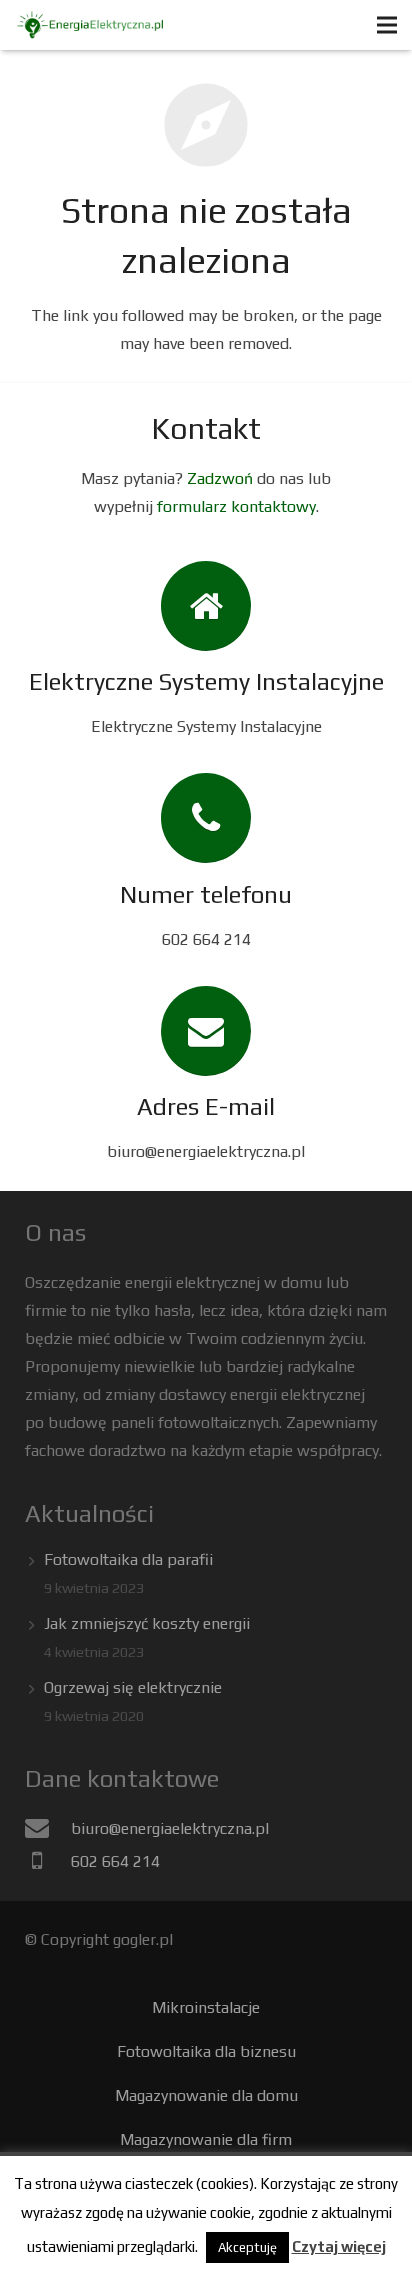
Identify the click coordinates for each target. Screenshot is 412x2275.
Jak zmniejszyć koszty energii (147, 1623)
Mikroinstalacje (206, 2007)
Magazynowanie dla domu (206, 2095)
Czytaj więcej (339, 2246)
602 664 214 (115, 1861)
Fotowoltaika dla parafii (128, 1559)
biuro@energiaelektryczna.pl (170, 1828)
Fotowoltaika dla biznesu (206, 2051)
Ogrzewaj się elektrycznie (133, 1687)
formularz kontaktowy (236, 506)
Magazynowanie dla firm (206, 2139)
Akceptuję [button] (247, 2247)
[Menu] (387, 25)
